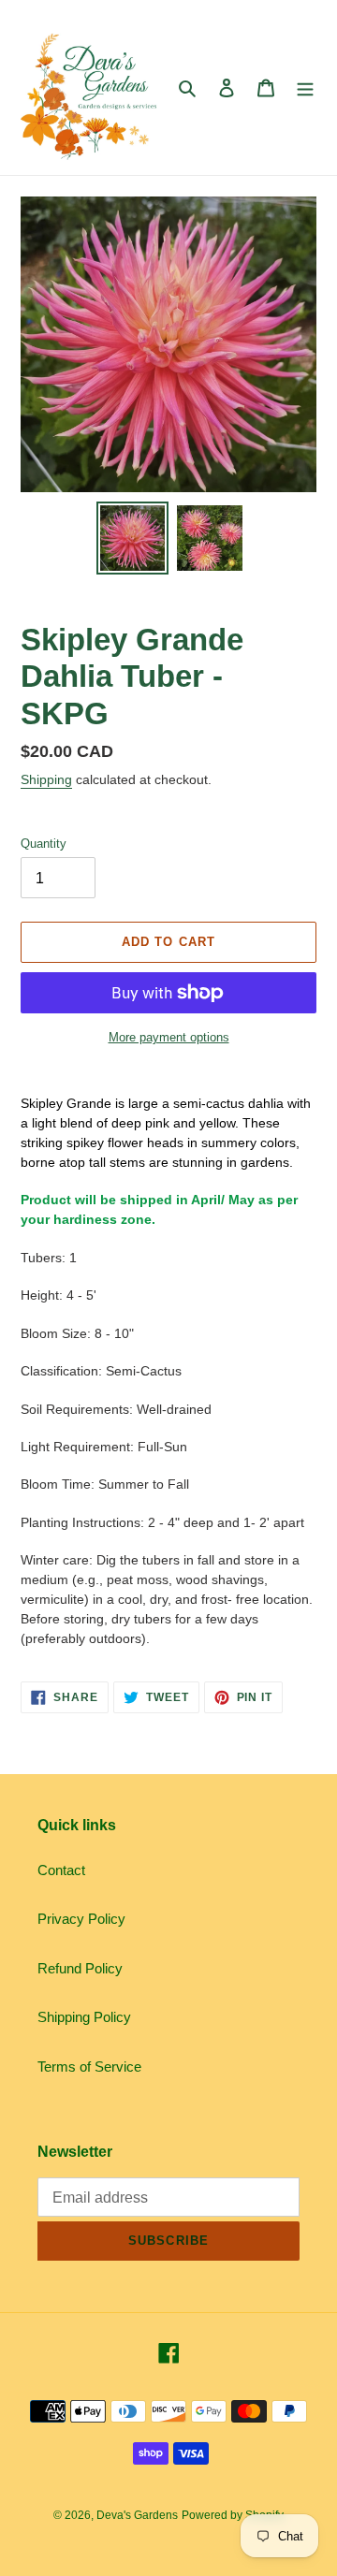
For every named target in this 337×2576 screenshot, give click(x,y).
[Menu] (305, 87)
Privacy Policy (81, 1919)
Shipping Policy (84, 2017)
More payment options (169, 1037)
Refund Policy (80, 1968)
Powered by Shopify (233, 2515)
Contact (61, 1870)
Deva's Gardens (137, 2515)
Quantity (44, 844)
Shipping (46, 779)
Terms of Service (89, 2067)
